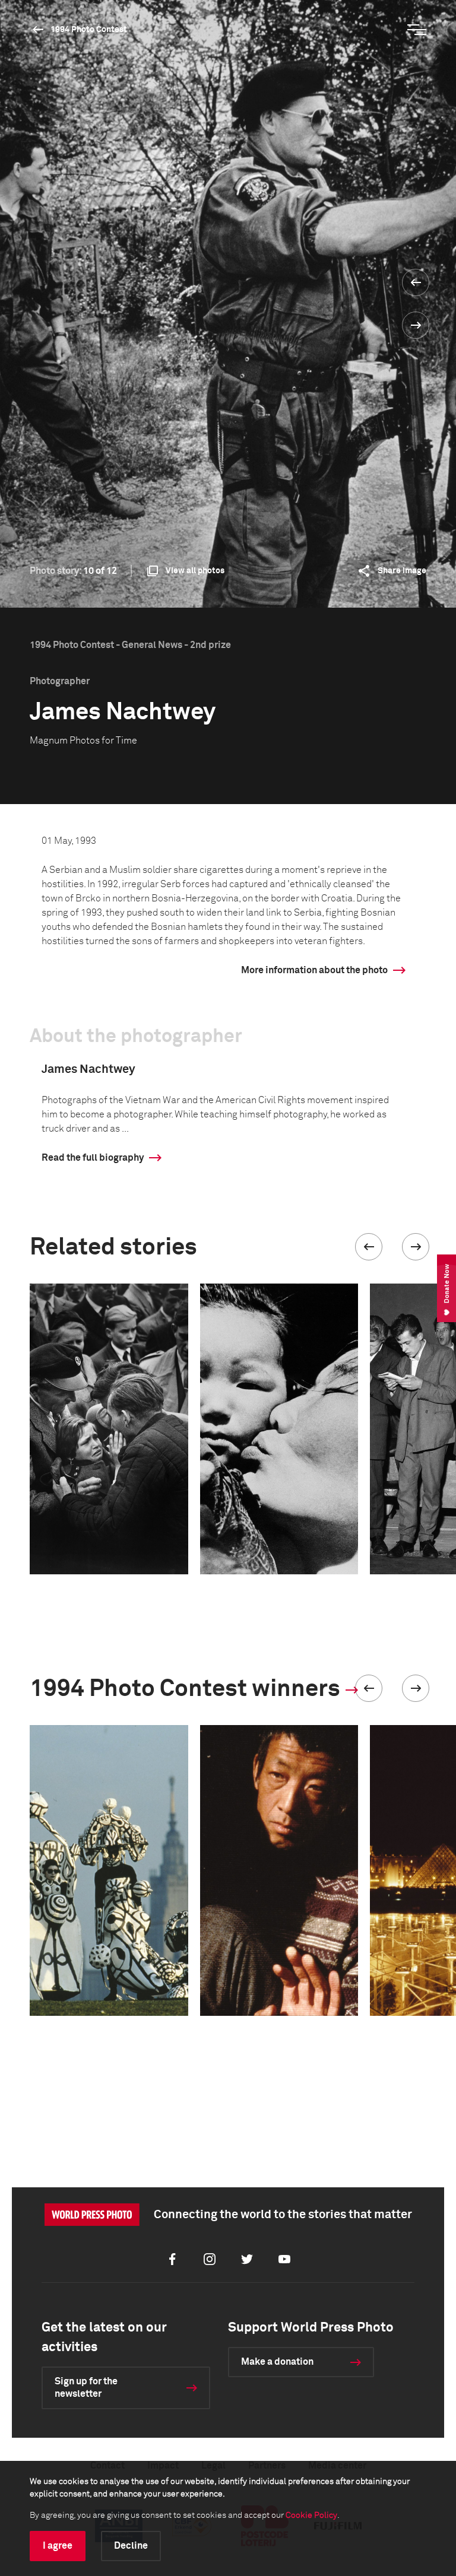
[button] (369, 1247)
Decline (131, 2546)
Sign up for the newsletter (86, 2388)
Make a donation (277, 2362)
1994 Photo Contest (89, 30)
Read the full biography (93, 1158)
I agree (58, 2546)
